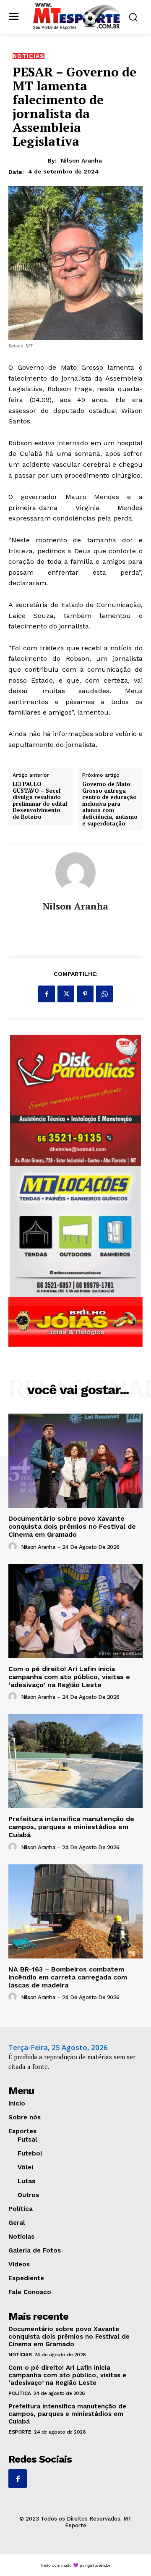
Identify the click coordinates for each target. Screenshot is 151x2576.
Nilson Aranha (81, 160)
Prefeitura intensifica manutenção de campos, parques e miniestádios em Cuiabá (71, 1827)
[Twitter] (66, 994)
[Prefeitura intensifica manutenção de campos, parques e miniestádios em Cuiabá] (75, 1761)
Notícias (29, 56)
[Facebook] (47, 994)
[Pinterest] (85, 994)
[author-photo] (14, 1547)
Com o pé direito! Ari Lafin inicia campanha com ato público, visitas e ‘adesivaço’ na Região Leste (69, 1677)
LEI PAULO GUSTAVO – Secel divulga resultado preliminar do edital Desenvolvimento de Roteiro (40, 801)
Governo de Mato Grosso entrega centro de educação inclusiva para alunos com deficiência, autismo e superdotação (110, 804)
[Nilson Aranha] (75, 873)
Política (20, 2393)
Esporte (20, 2432)
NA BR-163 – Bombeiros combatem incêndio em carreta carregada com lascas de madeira (68, 1977)
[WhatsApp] (104, 994)
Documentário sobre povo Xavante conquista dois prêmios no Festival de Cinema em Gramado (72, 1526)
